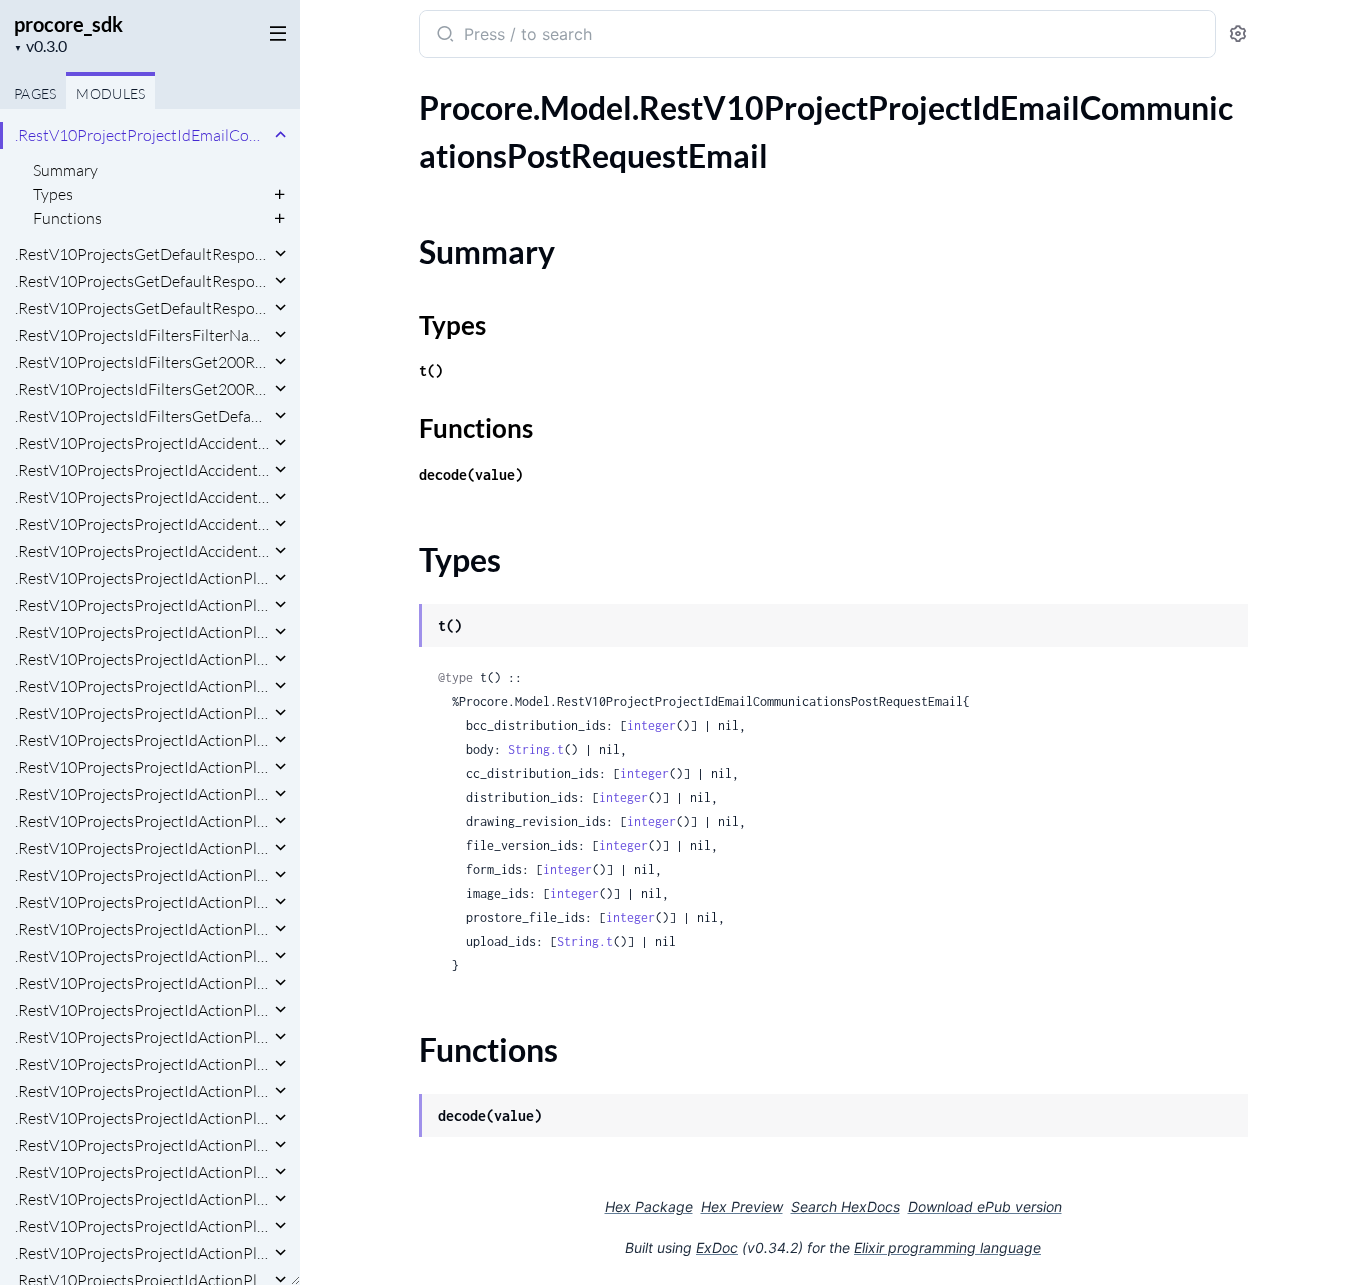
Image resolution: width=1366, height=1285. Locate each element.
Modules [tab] (110, 93)
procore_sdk (68, 24)
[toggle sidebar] (274, 32)
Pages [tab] (35, 93)
